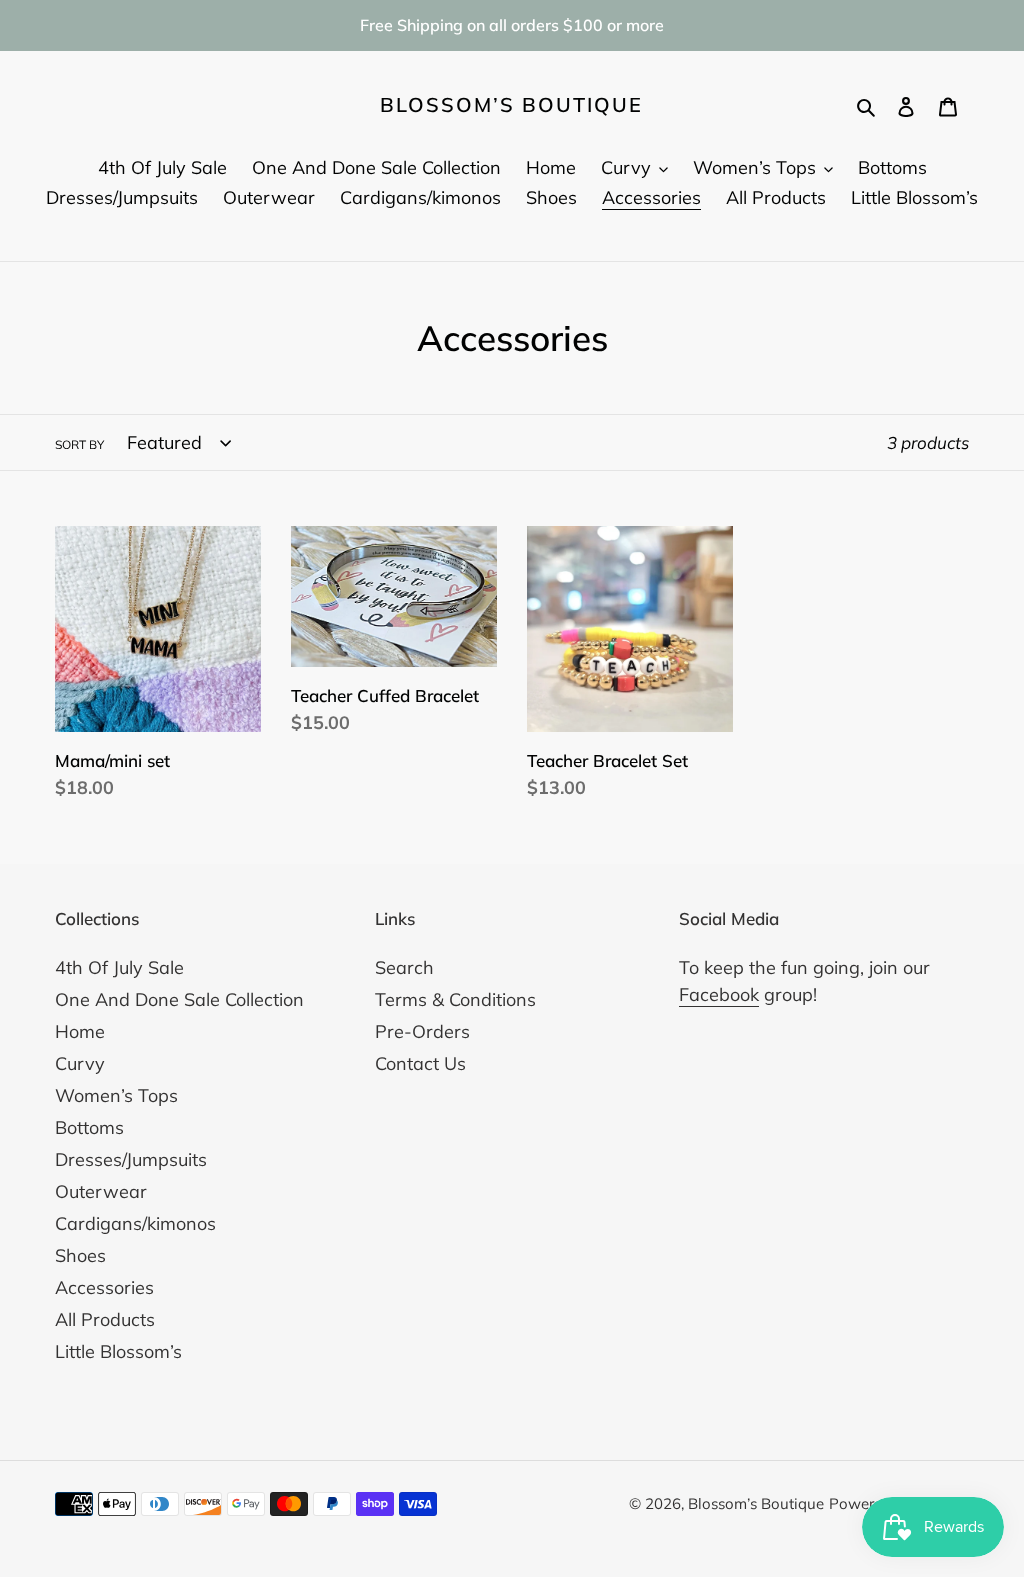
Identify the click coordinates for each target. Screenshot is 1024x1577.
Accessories (104, 1287)
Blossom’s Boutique (511, 105)
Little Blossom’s (118, 1351)
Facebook (719, 994)
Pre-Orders (422, 1031)
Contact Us (420, 1063)
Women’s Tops (116, 1095)
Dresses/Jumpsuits (131, 1159)
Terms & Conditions (455, 999)
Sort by (79, 444)
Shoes (80, 1255)
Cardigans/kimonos (135, 1223)
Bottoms (89, 1127)
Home (80, 1031)
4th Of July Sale (119, 967)
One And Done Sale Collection (179, 999)
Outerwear (101, 1191)
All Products (105, 1319)
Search (404, 967)
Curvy (80, 1063)
